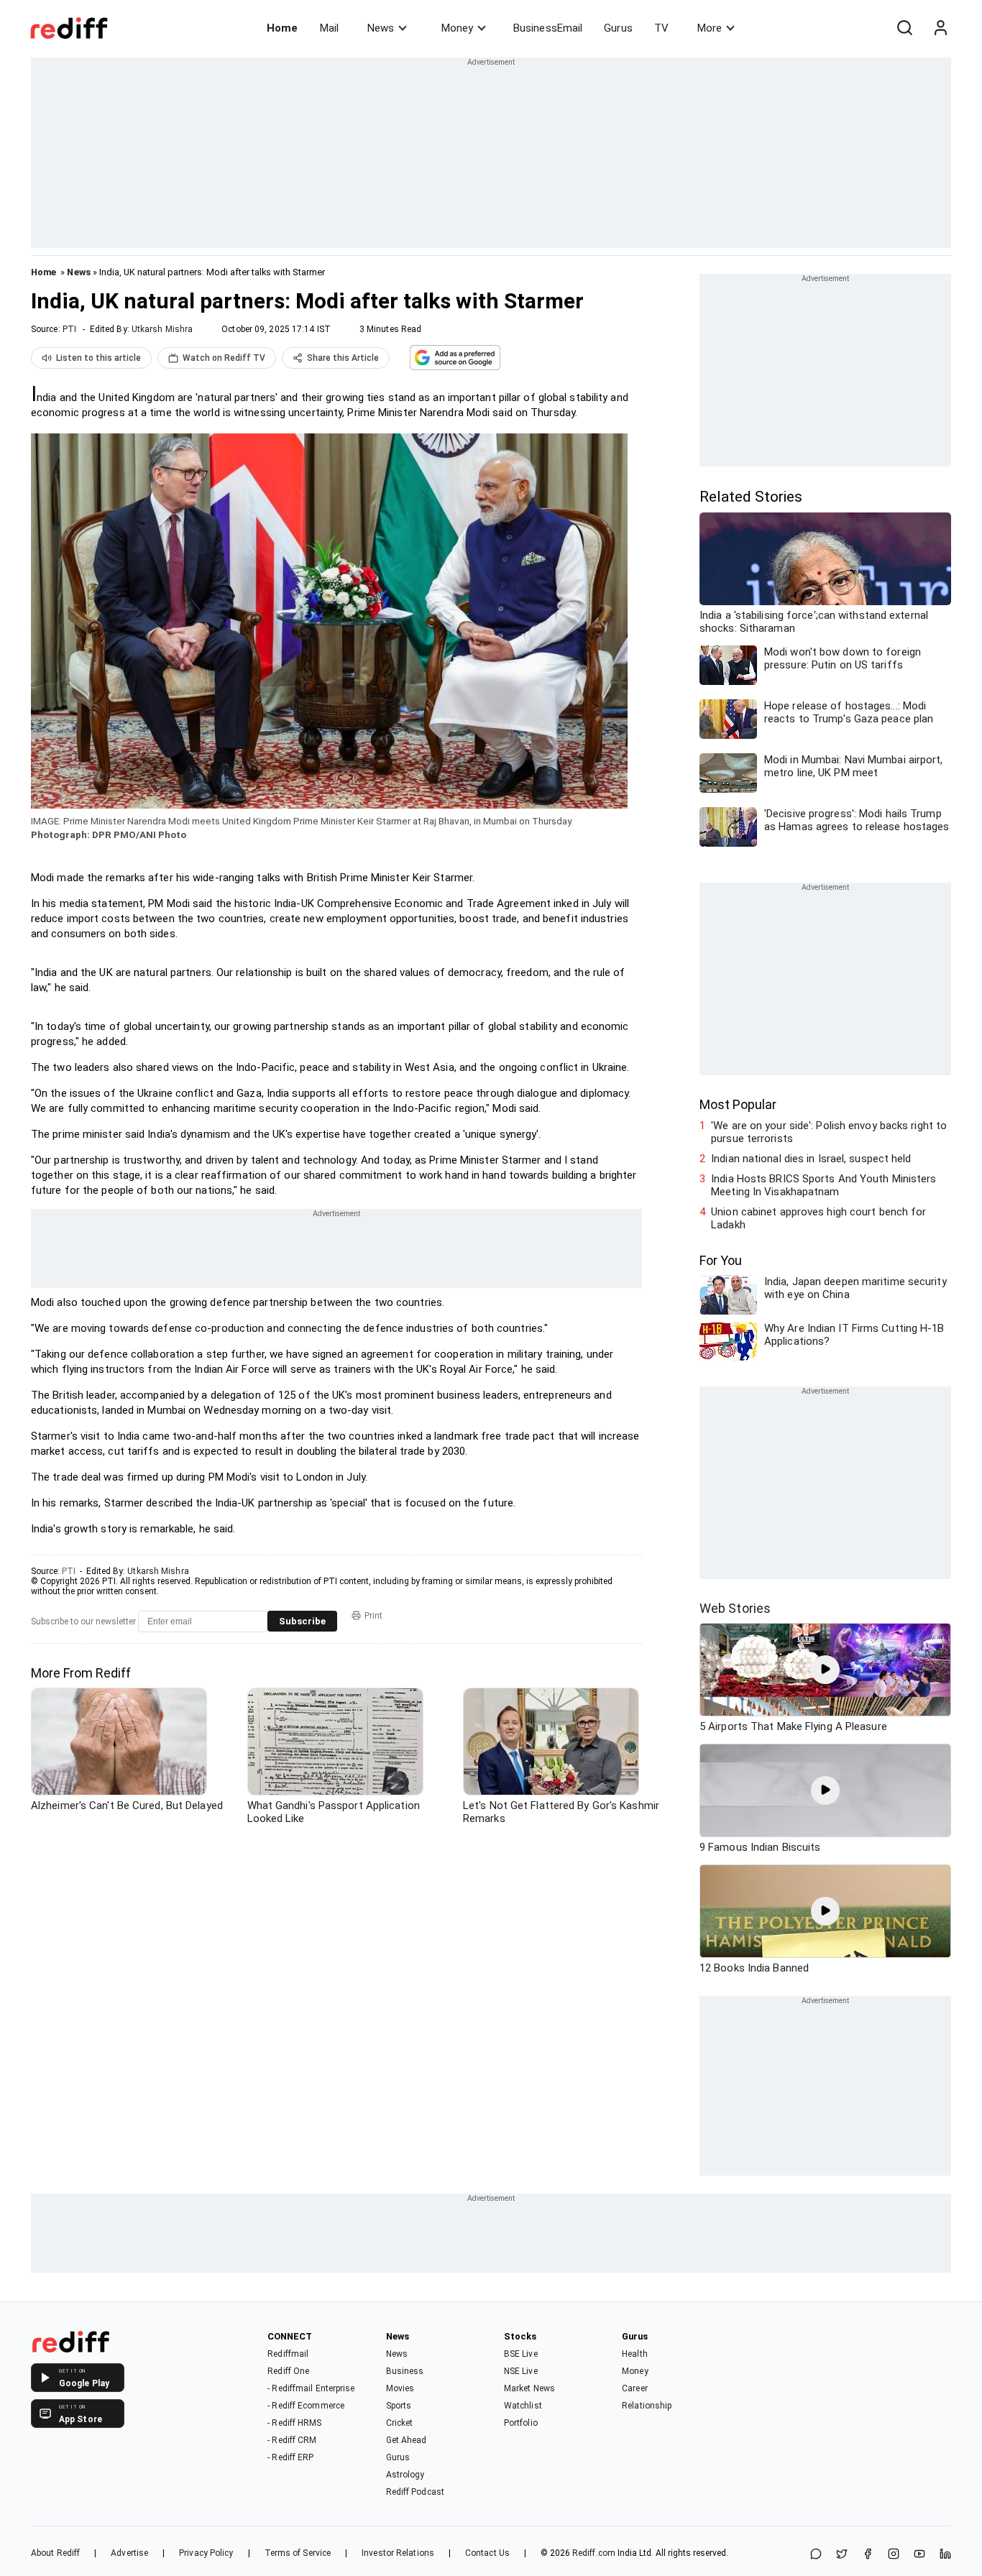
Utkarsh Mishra (162, 329)
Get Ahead (407, 2440)
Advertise (129, 2553)
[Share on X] (842, 2555)
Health (635, 2354)
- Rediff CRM (292, 2440)
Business (405, 2371)
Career (635, 2388)
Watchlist (523, 2406)
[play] (825, 1670)
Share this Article (343, 358)
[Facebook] (868, 2555)
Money (457, 28)
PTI (69, 329)
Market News (529, 2388)
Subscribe (302, 1621)
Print (373, 1616)
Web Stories (735, 1608)
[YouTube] (919, 2555)
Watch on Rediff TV (224, 358)
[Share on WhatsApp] (816, 2555)
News (381, 28)
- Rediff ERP (290, 2457)
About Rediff (55, 2553)
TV (661, 28)
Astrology (405, 2475)
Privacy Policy (206, 2553)
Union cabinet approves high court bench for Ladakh (818, 1218)
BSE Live (521, 2354)
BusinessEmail (548, 28)
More (710, 28)
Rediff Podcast (415, 2492)
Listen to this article (98, 358)
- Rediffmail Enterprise (311, 2388)
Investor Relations (398, 2553)
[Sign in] (940, 28)
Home (282, 28)
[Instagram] (894, 2555)
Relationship (647, 2406)
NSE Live (521, 2371)
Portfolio (521, 2423)
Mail (329, 28)
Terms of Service (298, 2553)
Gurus (618, 28)
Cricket (400, 2423)
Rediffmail (288, 2354)
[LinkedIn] (945, 2555)
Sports (399, 2406)
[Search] (904, 28)
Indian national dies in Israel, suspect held (811, 1159)
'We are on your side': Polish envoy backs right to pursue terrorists (829, 1132)
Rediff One (288, 2371)
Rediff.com (594, 2553)
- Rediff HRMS (294, 2423)
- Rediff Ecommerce (306, 2406)
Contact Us (487, 2553)
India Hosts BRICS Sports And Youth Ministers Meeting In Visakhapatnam (823, 1185)
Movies (400, 2388)
